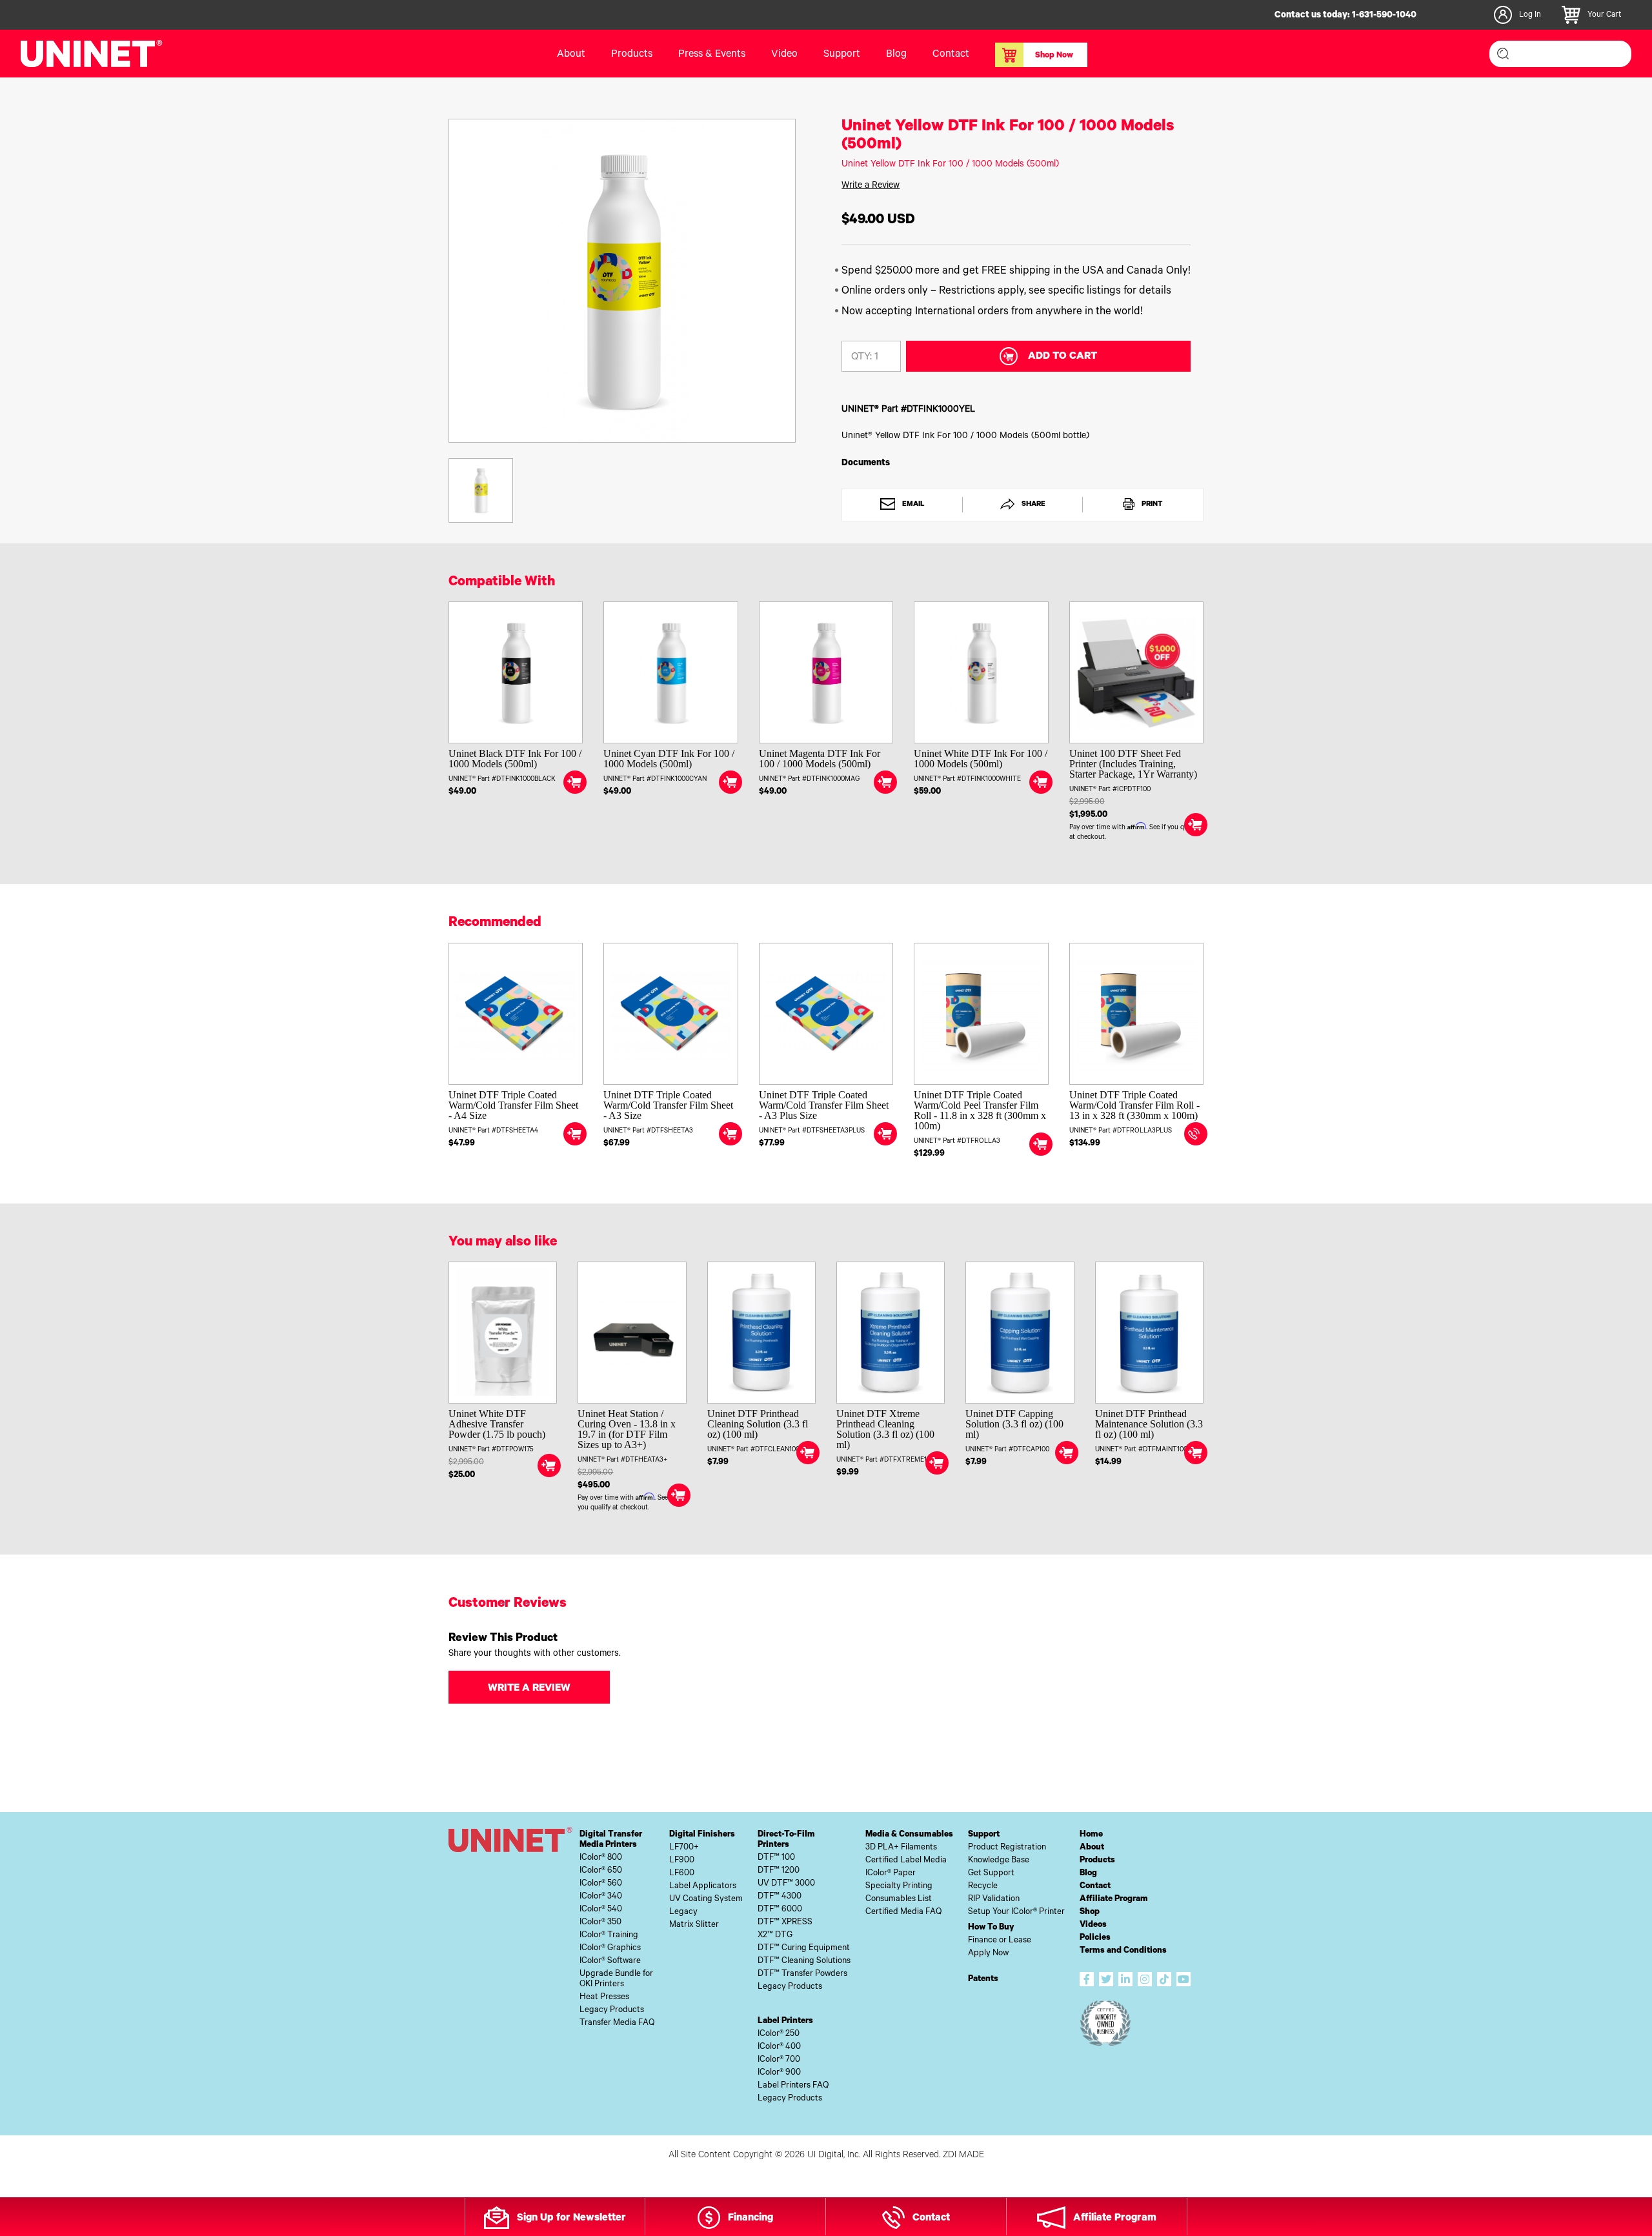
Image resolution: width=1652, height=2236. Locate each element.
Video (784, 55)
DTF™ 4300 (780, 1897)
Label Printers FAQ (793, 2086)
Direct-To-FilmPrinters (786, 1840)
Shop (1090, 1912)
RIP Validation (994, 1899)
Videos (1093, 1925)
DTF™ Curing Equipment (804, 1949)
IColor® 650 (601, 1871)
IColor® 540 (601, 1910)
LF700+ (684, 1848)
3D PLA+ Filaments (901, 1848)
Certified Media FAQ (903, 1912)
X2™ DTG (775, 1936)
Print (1151, 505)
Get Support (991, 1874)
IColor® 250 (779, 2034)
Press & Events (712, 55)
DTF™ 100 (776, 1858)
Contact (951, 55)
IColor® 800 (601, 1858)
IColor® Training (609, 1936)
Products (1097, 1861)
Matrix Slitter (694, 1925)
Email (912, 505)
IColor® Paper (891, 1874)
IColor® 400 (779, 2047)
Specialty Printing (899, 1887)
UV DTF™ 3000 (786, 1884)
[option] (622, 281)
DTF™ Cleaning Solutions (804, 1961)
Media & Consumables (909, 1835)
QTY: (861, 358)
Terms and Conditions (1123, 1951)
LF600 (682, 1874)
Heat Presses (604, 1998)
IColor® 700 (779, 2060)
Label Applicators (703, 1887)
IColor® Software (610, 1961)
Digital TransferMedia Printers (611, 1840)
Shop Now (1054, 56)
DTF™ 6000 (780, 1910)
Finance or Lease (1000, 1941)
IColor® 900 (779, 2073)
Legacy (683, 1912)
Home (1091, 1835)
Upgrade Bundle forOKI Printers (616, 1979)
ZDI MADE (963, 2156)
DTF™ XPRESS (785, 1923)
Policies (1095, 1938)
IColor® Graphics (610, 1949)
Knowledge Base (999, 1861)
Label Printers (785, 2021)
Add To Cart (1063, 357)
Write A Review (529, 1689)
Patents (983, 1979)
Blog (896, 55)
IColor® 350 (600, 1923)
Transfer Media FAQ (617, 2023)
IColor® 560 (601, 1884)
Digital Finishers (702, 1835)
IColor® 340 (601, 1897)
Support (842, 55)
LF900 (682, 1861)
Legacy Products (612, 2010)
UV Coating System (706, 1899)
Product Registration (1007, 1848)
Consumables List (899, 1899)
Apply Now (988, 1954)
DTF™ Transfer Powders (802, 1974)
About (571, 55)
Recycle (983, 1887)
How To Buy (991, 1928)
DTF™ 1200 (779, 1871)
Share (1032, 505)
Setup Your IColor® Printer (1016, 1912)
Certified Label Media (906, 1861)
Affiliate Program (1114, 1899)
